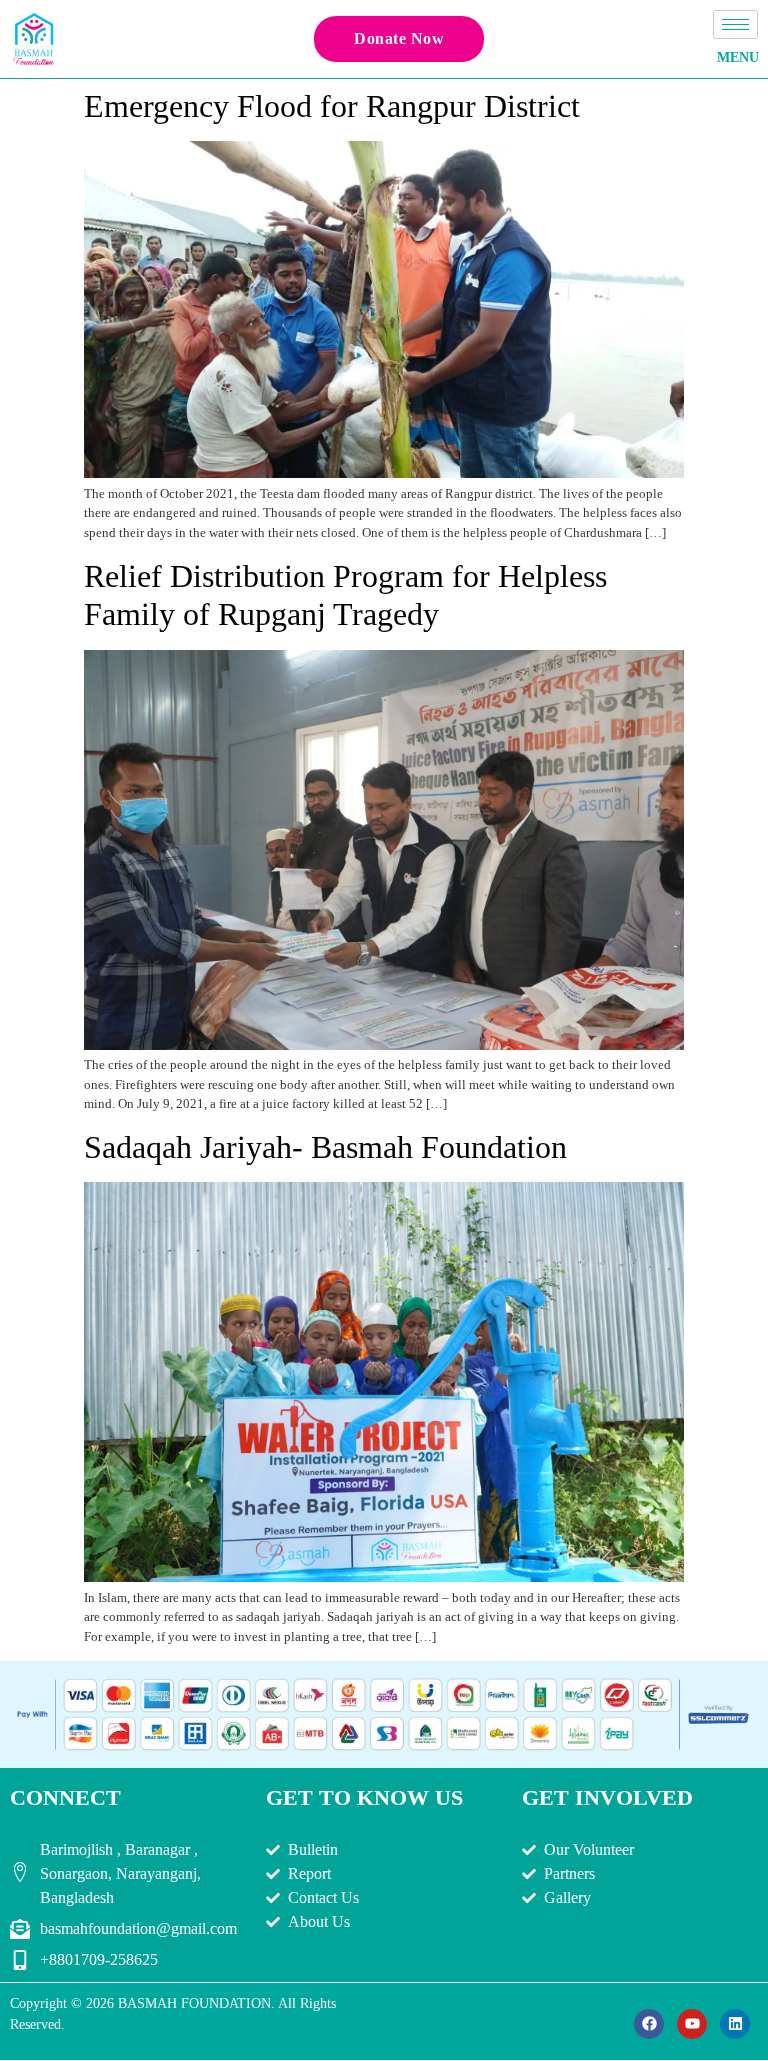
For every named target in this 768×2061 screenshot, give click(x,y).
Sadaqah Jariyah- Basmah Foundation (325, 1147)
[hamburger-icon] (735, 24)
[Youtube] (692, 2024)
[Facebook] (649, 2024)
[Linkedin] (735, 2024)
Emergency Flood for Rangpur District (332, 106)
